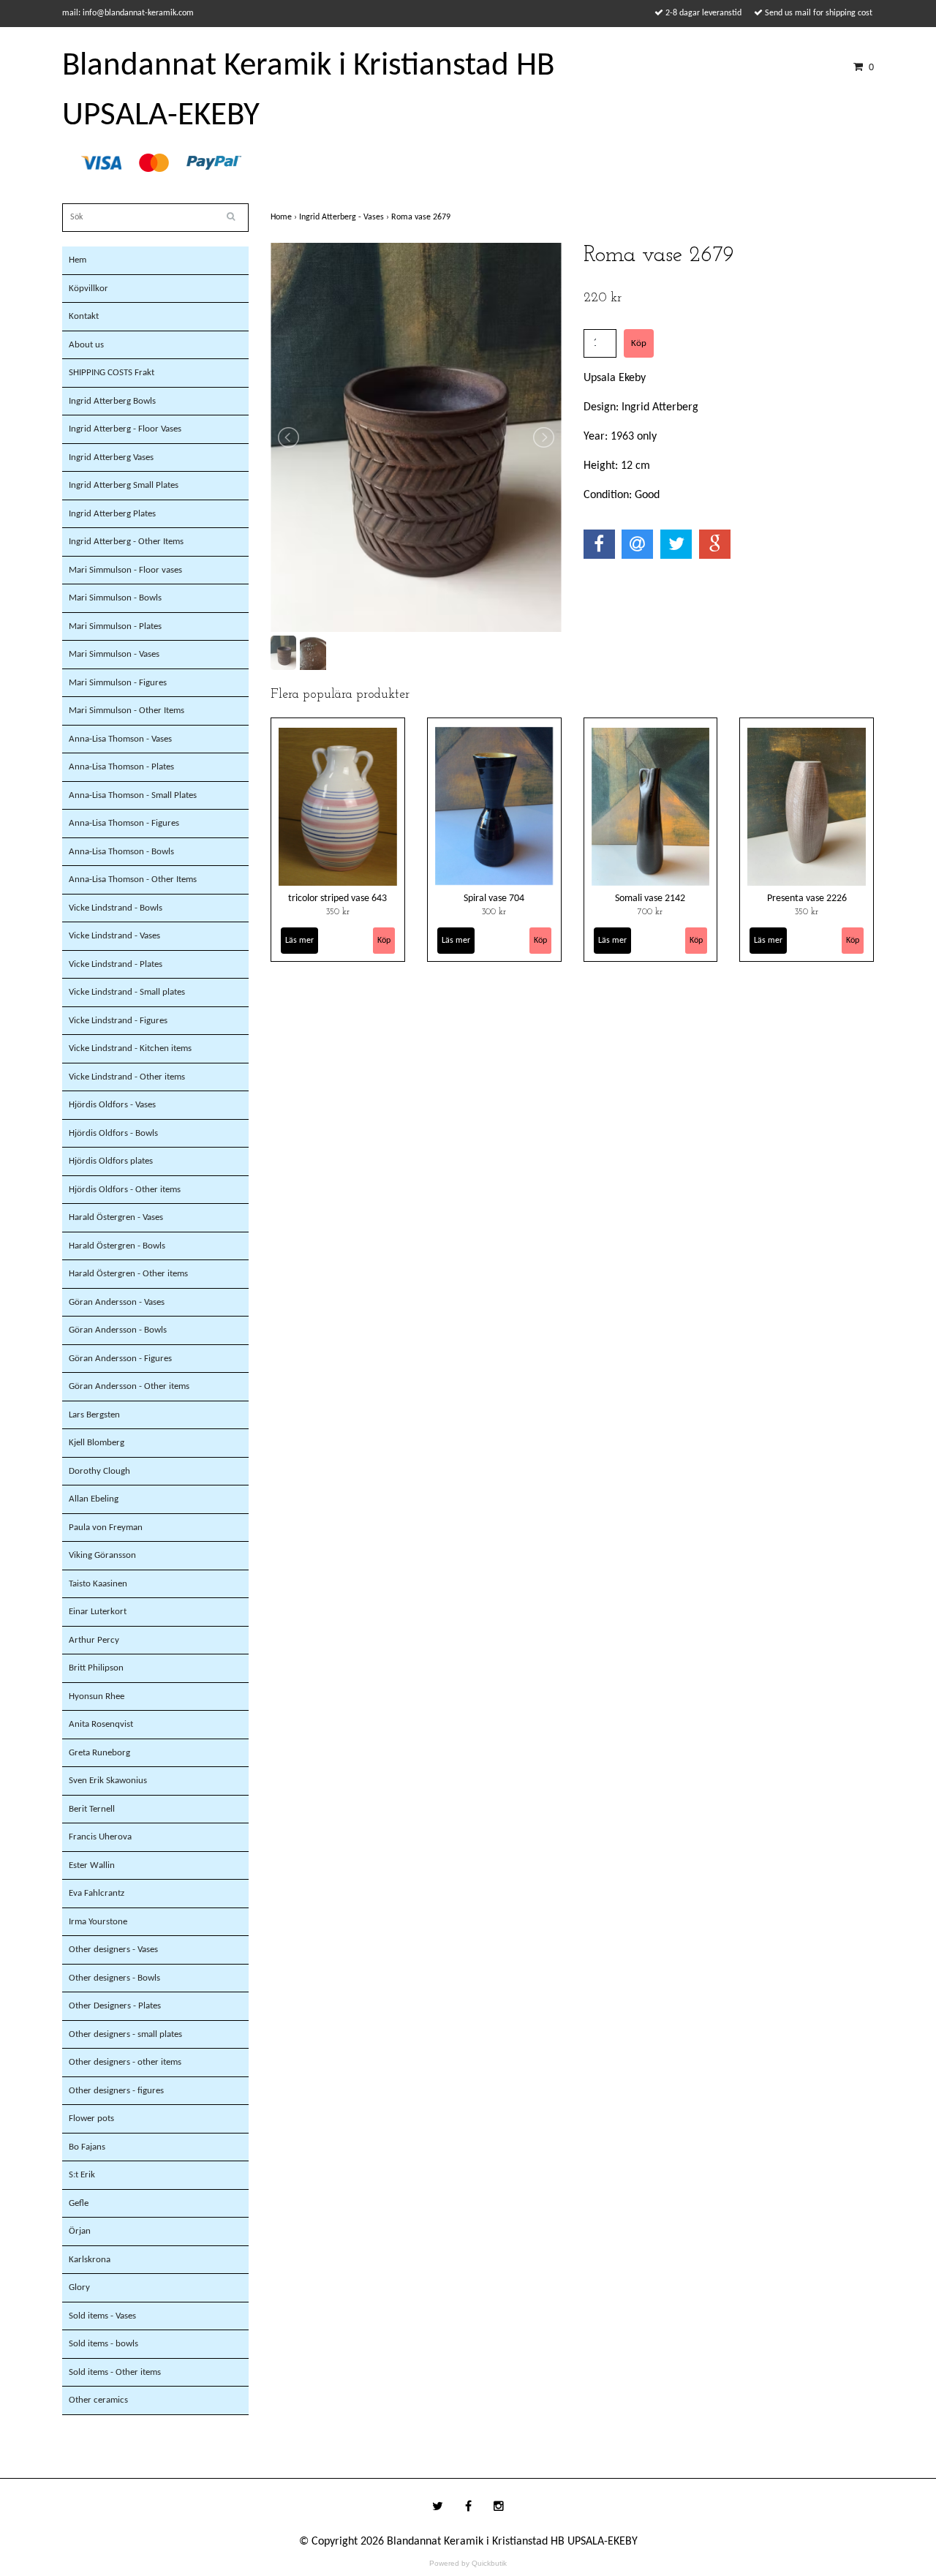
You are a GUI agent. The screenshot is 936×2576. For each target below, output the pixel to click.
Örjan (80, 2231)
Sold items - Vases (102, 2316)
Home (285, 217)
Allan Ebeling (94, 1499)
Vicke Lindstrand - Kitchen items (130, 1048)
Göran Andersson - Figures (120, 1359)
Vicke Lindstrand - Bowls (116, 908)
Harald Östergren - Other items (128, 1274)
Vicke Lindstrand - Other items (127, 1077)
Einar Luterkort (98, 1612)
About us (86, 345)
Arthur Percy (94, 1640)
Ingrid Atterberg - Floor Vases (125, 429)
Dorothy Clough (99, 1471)
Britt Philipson (96, 1668)
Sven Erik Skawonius (108, 1781)
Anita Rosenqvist (101, 1724)
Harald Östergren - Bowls (117, 1246)
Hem (78, 260)
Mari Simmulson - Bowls (115, 598)
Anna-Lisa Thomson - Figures (124, 823)
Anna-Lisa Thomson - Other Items (133, 880)
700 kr (650, 912)
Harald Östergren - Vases (116, 1217)
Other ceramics (98, 2400)
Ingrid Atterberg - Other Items (126, 542)
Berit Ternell (92, 1809)
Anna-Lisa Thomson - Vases (120, 739)
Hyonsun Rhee (97, 1696)
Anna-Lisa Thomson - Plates (121, 767)
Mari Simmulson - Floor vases (125, 570)
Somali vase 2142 (650, 899)
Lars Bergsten (94, 1415)
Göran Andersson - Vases (117, 1302)
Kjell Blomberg (97, 1443)
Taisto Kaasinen (98, 1584)
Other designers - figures (116, 2091)
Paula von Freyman (106, 1528)
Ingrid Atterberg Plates (112, 514)
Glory (79, 2287)
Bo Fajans (87, 2147)
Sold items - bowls (103, 2344)
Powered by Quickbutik (468, 2563)
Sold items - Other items (115, 2372)
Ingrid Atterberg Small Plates (124, 485)
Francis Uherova (100, 1837)
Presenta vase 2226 (807, 899)
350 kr (338, 912)
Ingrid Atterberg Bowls (112, 401)
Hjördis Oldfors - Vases (112, 1105)
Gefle (79, 2203)
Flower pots (91, 2119)
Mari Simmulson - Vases (114, 654)
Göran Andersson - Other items (129, 1386)
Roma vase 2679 (422, 217)
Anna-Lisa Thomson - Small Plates (133, 795)
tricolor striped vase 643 (337, 899)
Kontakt (84, 316)
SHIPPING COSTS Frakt (112, 373)
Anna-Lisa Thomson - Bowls (121, 852)
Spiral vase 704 (494, 899)
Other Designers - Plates (115, 2006)
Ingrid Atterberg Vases (111, 457)
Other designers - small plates (125, 2034)
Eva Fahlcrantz (97, 1893)
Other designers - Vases (113, 1950)
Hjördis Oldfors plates (111, 1161)
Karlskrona (90, 2260)
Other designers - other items (125, 2062)
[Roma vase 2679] (416, 437)
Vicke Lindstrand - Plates (116, 964)
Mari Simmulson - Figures (118, 683)
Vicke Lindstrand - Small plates (127, 992)
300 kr (494, 912)
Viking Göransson (102, 1555)
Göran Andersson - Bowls (118, 1330)
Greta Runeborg (99, 1753)
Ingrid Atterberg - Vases (345, 217)
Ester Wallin (92, 1865)
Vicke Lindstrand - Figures (118, 1021)
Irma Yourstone (98, 1922)
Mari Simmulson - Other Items (127, 711)
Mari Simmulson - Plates (115, 626)
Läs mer (299, 941)
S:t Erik (82, 2175)
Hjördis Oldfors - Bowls (113, 1133)
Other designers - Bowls (114, 1978)
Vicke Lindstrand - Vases (114, 936)
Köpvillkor (88, 289)
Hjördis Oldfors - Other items (125, 1190)
